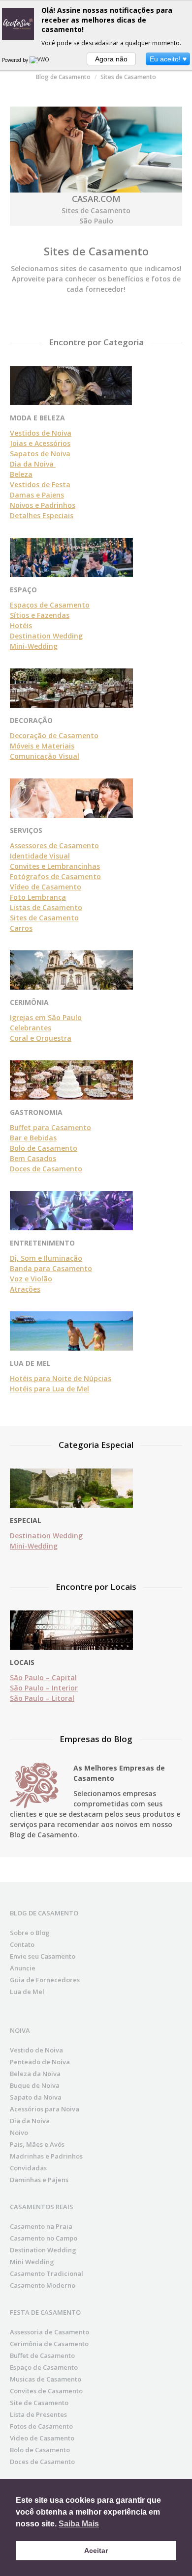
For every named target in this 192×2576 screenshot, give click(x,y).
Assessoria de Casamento (49, 2332)
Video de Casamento (42, 2438)
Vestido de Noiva (36, 2050)
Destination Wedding (46, 636)
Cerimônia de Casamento (49, 2344)
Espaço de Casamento (44, 2367)
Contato (22, 1944)
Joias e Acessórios (40, 443)
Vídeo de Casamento (46, 887)
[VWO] (40, 60)
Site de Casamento (39, 2403)
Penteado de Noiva (40, 2062)
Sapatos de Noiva (40, 454)
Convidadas (28, 2168)
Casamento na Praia (41, 2226)
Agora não (111, 59)
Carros (21, 928)
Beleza (21, 474)
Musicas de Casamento (46, 2379)
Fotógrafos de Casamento (55, 876)
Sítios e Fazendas (40, 615)
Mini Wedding (32, 2262)
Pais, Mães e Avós (37, 2144)
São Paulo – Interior (44, 1688)
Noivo (19, 2133)
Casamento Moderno (43, 2285)
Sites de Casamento (44, 918)
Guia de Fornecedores (45, 1980)
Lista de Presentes (38, 2414)
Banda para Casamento (51, 1268)
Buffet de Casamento (42, 2355)
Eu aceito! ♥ (168, 59)
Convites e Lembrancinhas (55, 866)
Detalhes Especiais (42, 515)
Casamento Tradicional (47, 2273)
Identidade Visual (40, 856)
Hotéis (21, 625)
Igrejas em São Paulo (46, 1017)
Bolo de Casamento (44, 1148)
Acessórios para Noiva (45, 2109)
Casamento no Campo (44, 2238)
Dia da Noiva (33, 464)
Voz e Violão (31, 1279)
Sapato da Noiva (36, 2097)
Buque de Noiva (35, 2085)
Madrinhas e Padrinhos (46, 2156)
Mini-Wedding (34, 646)
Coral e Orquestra (41, 1038)
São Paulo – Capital (43, 1677)
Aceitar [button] (96, 2550)
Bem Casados (33, 1158)
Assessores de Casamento (54, 845)
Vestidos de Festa (40, 485)
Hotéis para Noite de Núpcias (61, 1378)
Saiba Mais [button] (79, 2524)
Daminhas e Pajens (39, 2180)
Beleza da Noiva (35, 2074)
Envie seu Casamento (43, 1956)
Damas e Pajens (37, 495)
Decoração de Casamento (54, 735)
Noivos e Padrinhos (43, 505)
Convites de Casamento (46, 2391)
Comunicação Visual (45, 756)
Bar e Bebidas (33, 1138)
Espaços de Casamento (50, 605)
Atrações (25, 1289)
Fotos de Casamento (41, 2426)
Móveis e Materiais (42, 746)
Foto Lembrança (38, 897)
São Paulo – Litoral (42, 1698)
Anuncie (23, 1968)
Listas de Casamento (46, 907)
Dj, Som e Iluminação (46, 1258)
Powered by (16, 60)
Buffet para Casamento (50, 1127)
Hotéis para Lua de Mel (49, 1389)
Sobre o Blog (30, 1933)
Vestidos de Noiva (41, 433)
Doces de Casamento (46, 1169)
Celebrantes (31, 1028)
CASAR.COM (96, 199)
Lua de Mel (27, 1992)
